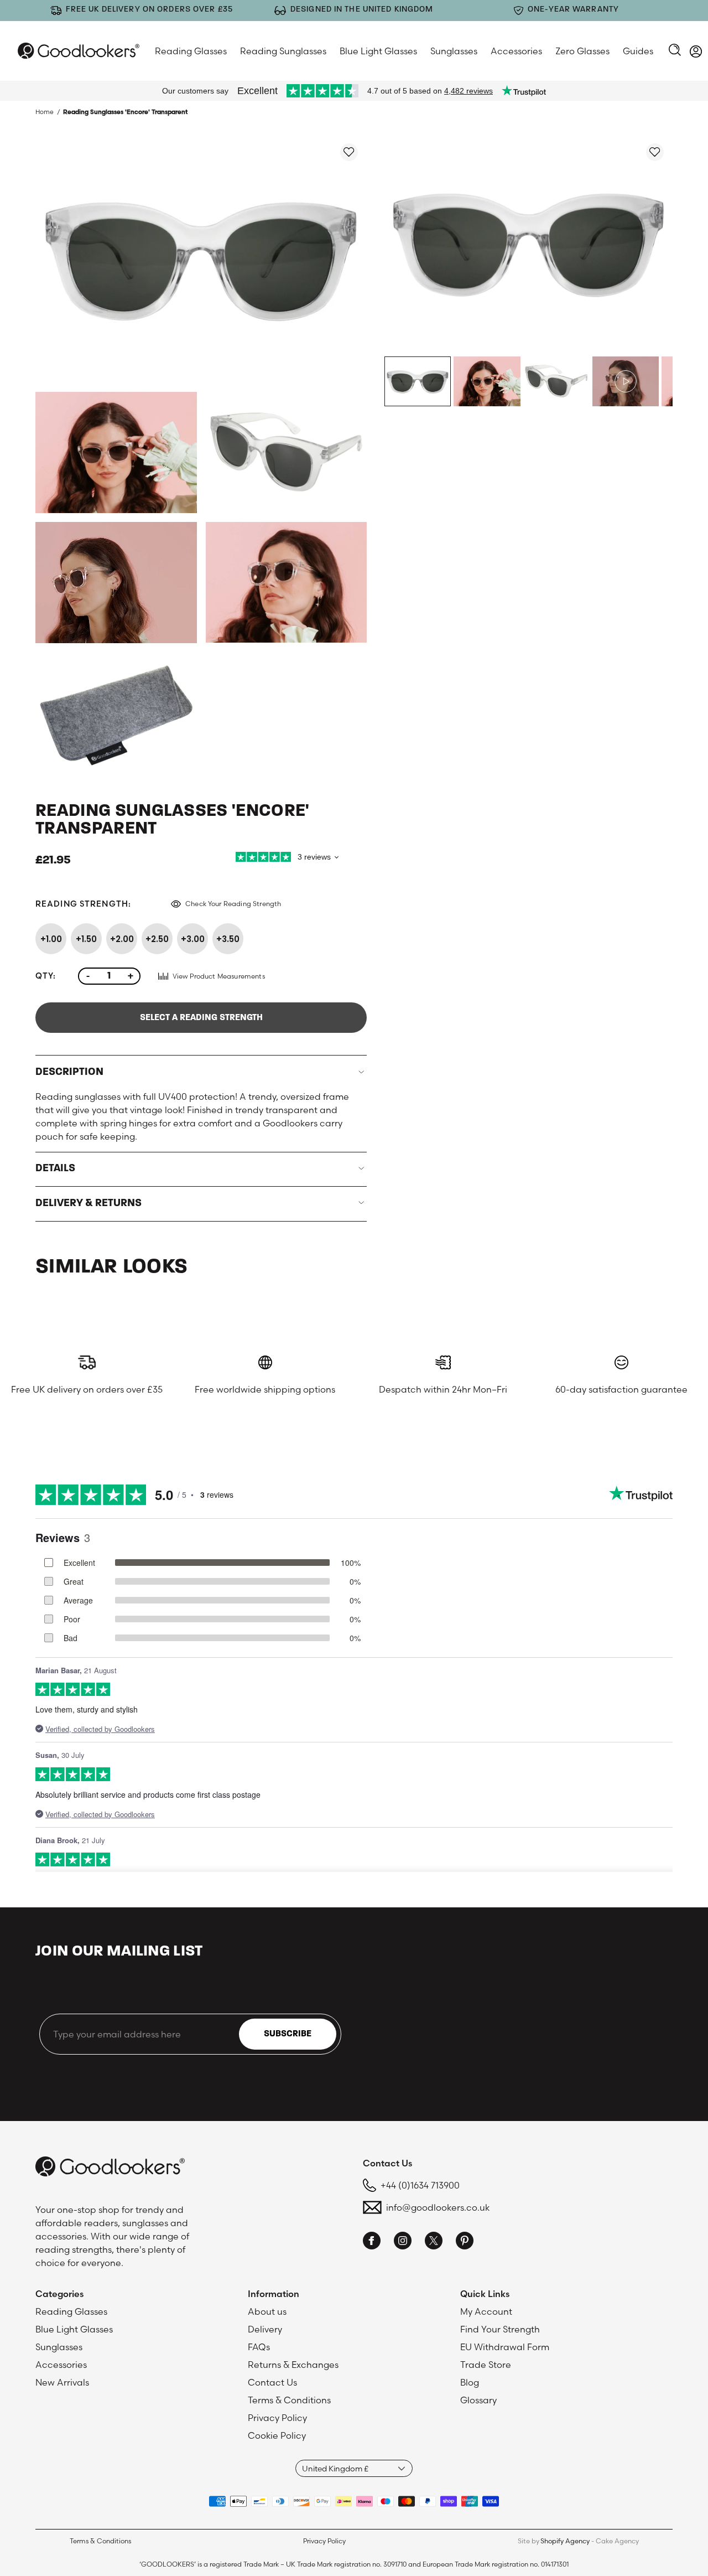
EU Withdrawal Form (505, 2347)
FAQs (259, 2347)
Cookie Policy (277, 2435)
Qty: (46, 976)
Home (45, 112)
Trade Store (486, 2365)
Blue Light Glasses (378, 51)
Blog (470, 2382)
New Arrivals (62, 2382)
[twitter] (434, 2242)
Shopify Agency (565, 2541)
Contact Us (272, 2382)
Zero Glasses (582, 51)
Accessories (516, 51)
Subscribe (288, 2034)
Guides (638, 51)
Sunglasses (454, 51)
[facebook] (372, 2242)
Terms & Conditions (289, 2400)
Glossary (478, 2400)
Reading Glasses (191, 51)
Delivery (265, 2329)
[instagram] (403, 2242)
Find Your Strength (500, 2329)
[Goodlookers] (79, 51)
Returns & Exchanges (293, 2365)
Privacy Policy (277, 2418)
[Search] (675, 51)
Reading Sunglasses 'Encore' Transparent (125, 112)
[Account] (696, 53)
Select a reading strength (201, 1018)
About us (267, 2311)
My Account (486, 2311)
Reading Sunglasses (283, 51)
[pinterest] (465, 2242)
